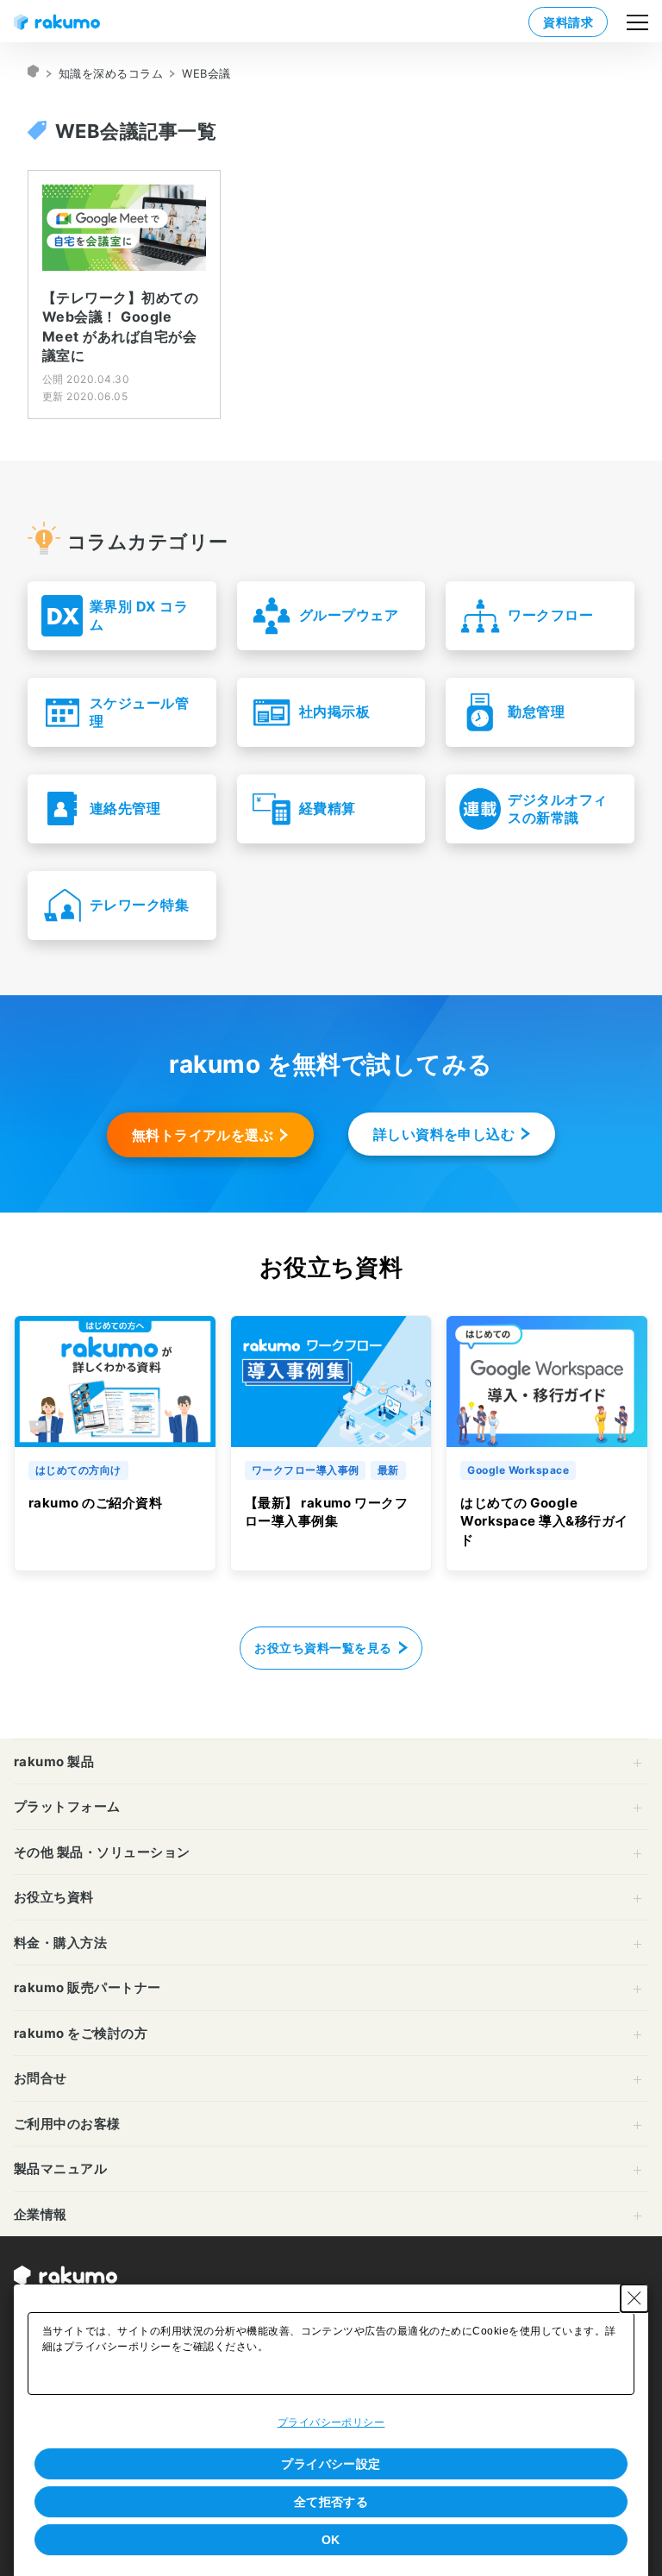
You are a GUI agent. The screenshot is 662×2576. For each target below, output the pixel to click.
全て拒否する (331, 2502)
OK (331, 2540)
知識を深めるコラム (111, 73)
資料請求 (568, 22)
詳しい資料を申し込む (444, 1134)
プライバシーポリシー (331, 2422)
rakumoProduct (34, 73)
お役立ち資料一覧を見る (323, 1648)
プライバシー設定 (331, 2464)
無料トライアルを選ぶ (203, 1135)
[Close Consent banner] (634, 2298)
